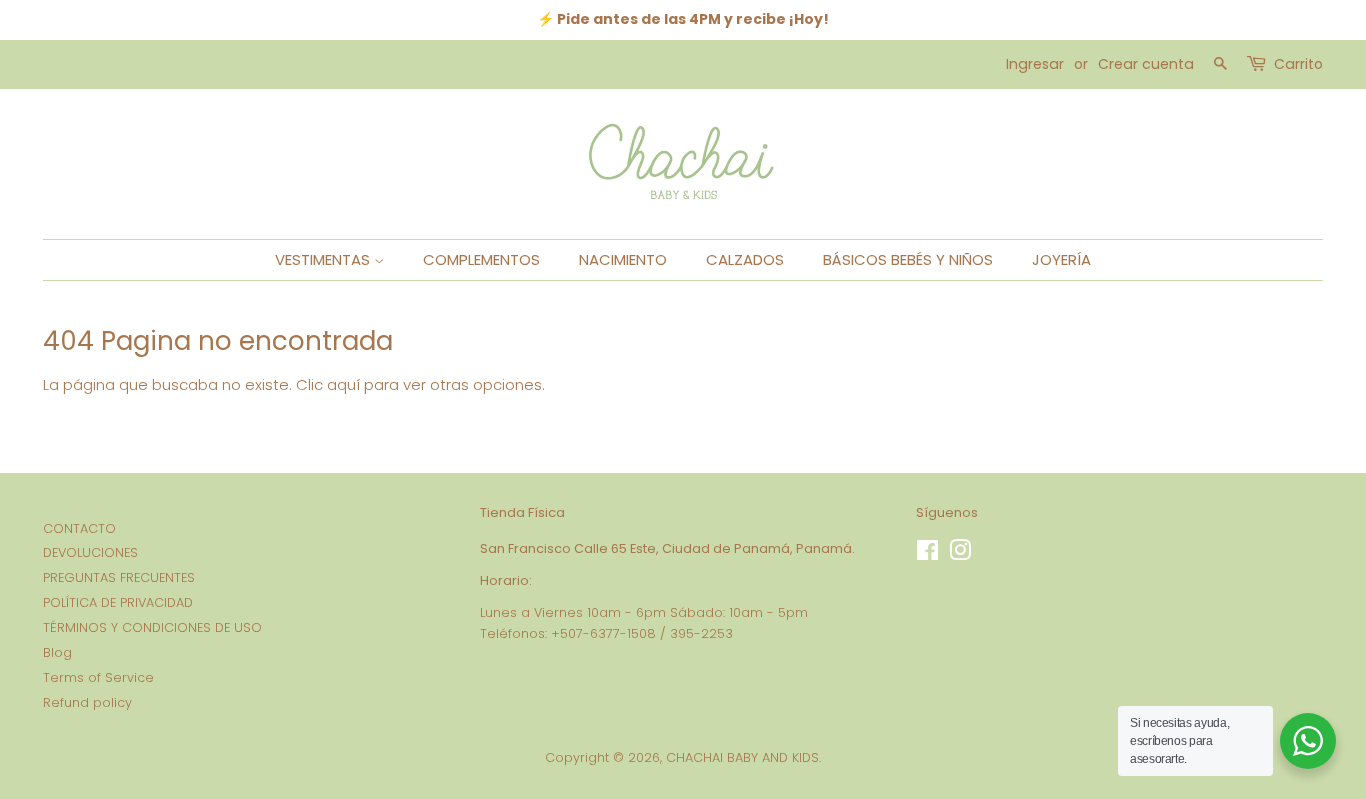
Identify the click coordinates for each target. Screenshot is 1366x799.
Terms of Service (98, 677)
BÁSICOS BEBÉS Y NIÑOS (908, 259)
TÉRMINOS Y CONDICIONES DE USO (152, 627)
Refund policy (87, 702)
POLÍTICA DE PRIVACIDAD (118, 602)
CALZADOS (745, 259)
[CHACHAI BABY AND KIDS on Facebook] (927, 554)
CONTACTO (79, 528)
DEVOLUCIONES (90, 552)
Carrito (1298, 64)
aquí (343, 384)
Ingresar (1035, 64)
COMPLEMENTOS (481, 259)
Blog (57, 652)
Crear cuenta (1146, 64)
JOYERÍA (1061, 259)
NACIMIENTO (623, 259)
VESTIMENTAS (324, 259)
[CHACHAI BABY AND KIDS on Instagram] (960, 554)
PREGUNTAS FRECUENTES (119, 577)
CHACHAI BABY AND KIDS (742, 757)
